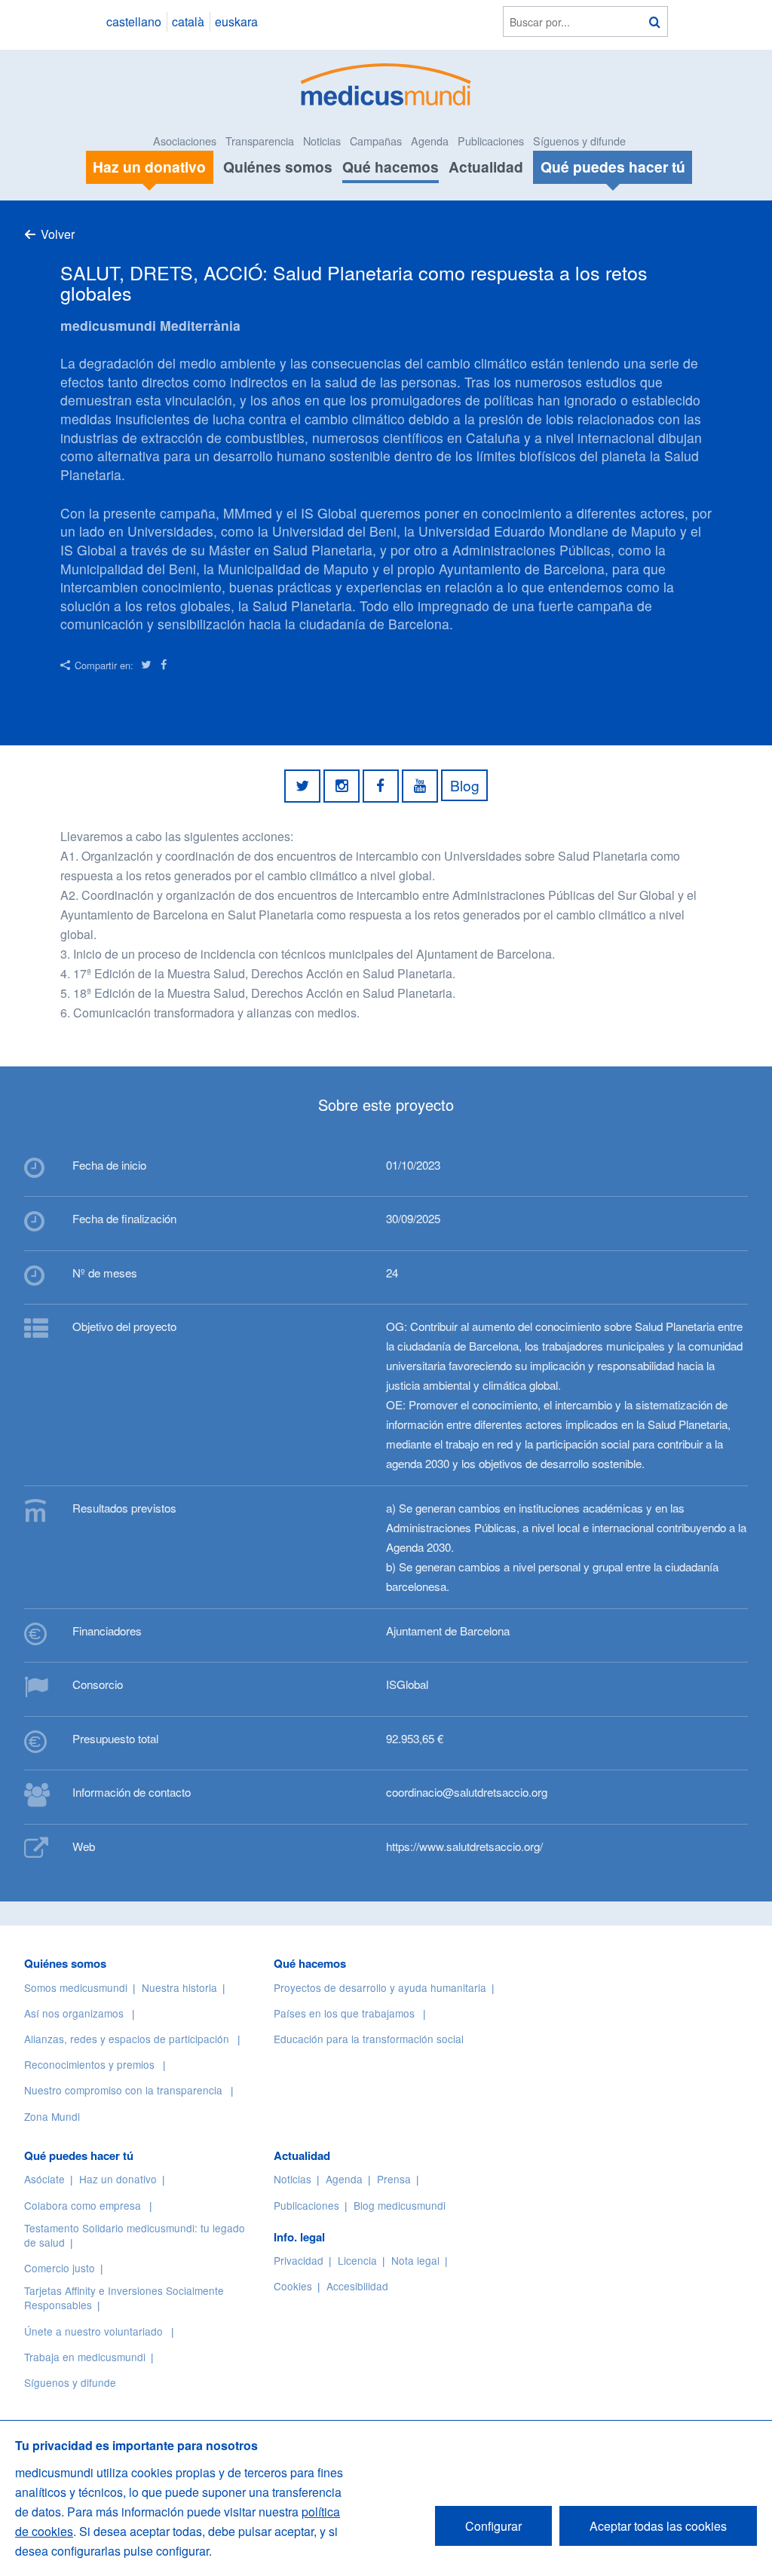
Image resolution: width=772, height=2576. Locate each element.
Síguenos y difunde (579, 141)
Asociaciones (185, 141)
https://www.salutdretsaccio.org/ (464, 1846)
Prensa (394, 2179)
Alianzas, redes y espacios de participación (127, 2039)
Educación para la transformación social (369, 2039)
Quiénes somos (278, 167)
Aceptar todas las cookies (658, 2526)
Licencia (357, 2260)
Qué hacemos (391, 167)
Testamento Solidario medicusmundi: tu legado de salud (135, 2235)
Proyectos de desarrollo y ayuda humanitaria (380, 1987)
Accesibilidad (357, 2286)
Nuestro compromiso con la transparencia (123, 2090)
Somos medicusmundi (76, 1987)
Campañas (376, 141)
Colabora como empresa (83, 2205)
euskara (236, 21)
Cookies (293, 2286)
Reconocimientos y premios (89, 2064)
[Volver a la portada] (386, 83)
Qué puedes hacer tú (79, 2155)
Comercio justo (60, 2268)
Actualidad (486, 167)
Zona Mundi (52, 2116)
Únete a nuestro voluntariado (93, 2331)
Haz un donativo (118, 2179)
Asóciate (44, 2179)
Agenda (430, 141)
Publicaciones (491, 141)
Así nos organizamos (74, 2013)
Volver (58, 234)
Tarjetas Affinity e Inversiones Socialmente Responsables (124, 2298)
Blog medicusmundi (400, 2205)
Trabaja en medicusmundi (85, 2357)
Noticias (322, 141)
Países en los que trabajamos (344, 2013)
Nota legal (415, 2260)
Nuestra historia (179, 1987)
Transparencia (260, 141)
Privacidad (299, 2260)
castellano (134, 21)
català (188, 21)
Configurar (493, 2526)
